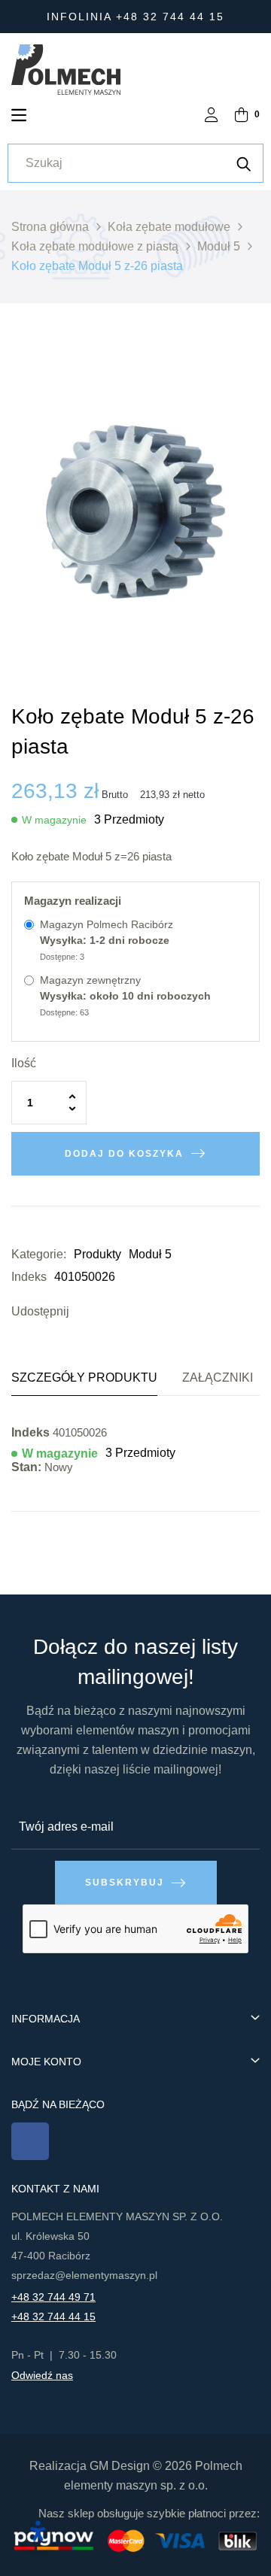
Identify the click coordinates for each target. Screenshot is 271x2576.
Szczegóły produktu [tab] (84, 1378)
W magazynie (54, 820)
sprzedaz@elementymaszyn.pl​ (84, 2275)
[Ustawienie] (212, 116)
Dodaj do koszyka (124, 1154)
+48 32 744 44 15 (53, 2317)
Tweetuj (107, 1312)
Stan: (26, 1467)
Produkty (97, 1254)
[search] (244, 163)
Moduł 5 (150, 1254)
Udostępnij (84, 1312)
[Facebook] (30, 2141)
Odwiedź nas (42, 2375)
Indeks (29, 1277)
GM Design (120, 2466)
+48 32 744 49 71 (53, 2297)
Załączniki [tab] (218, 1378)
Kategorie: (39, 1254)
